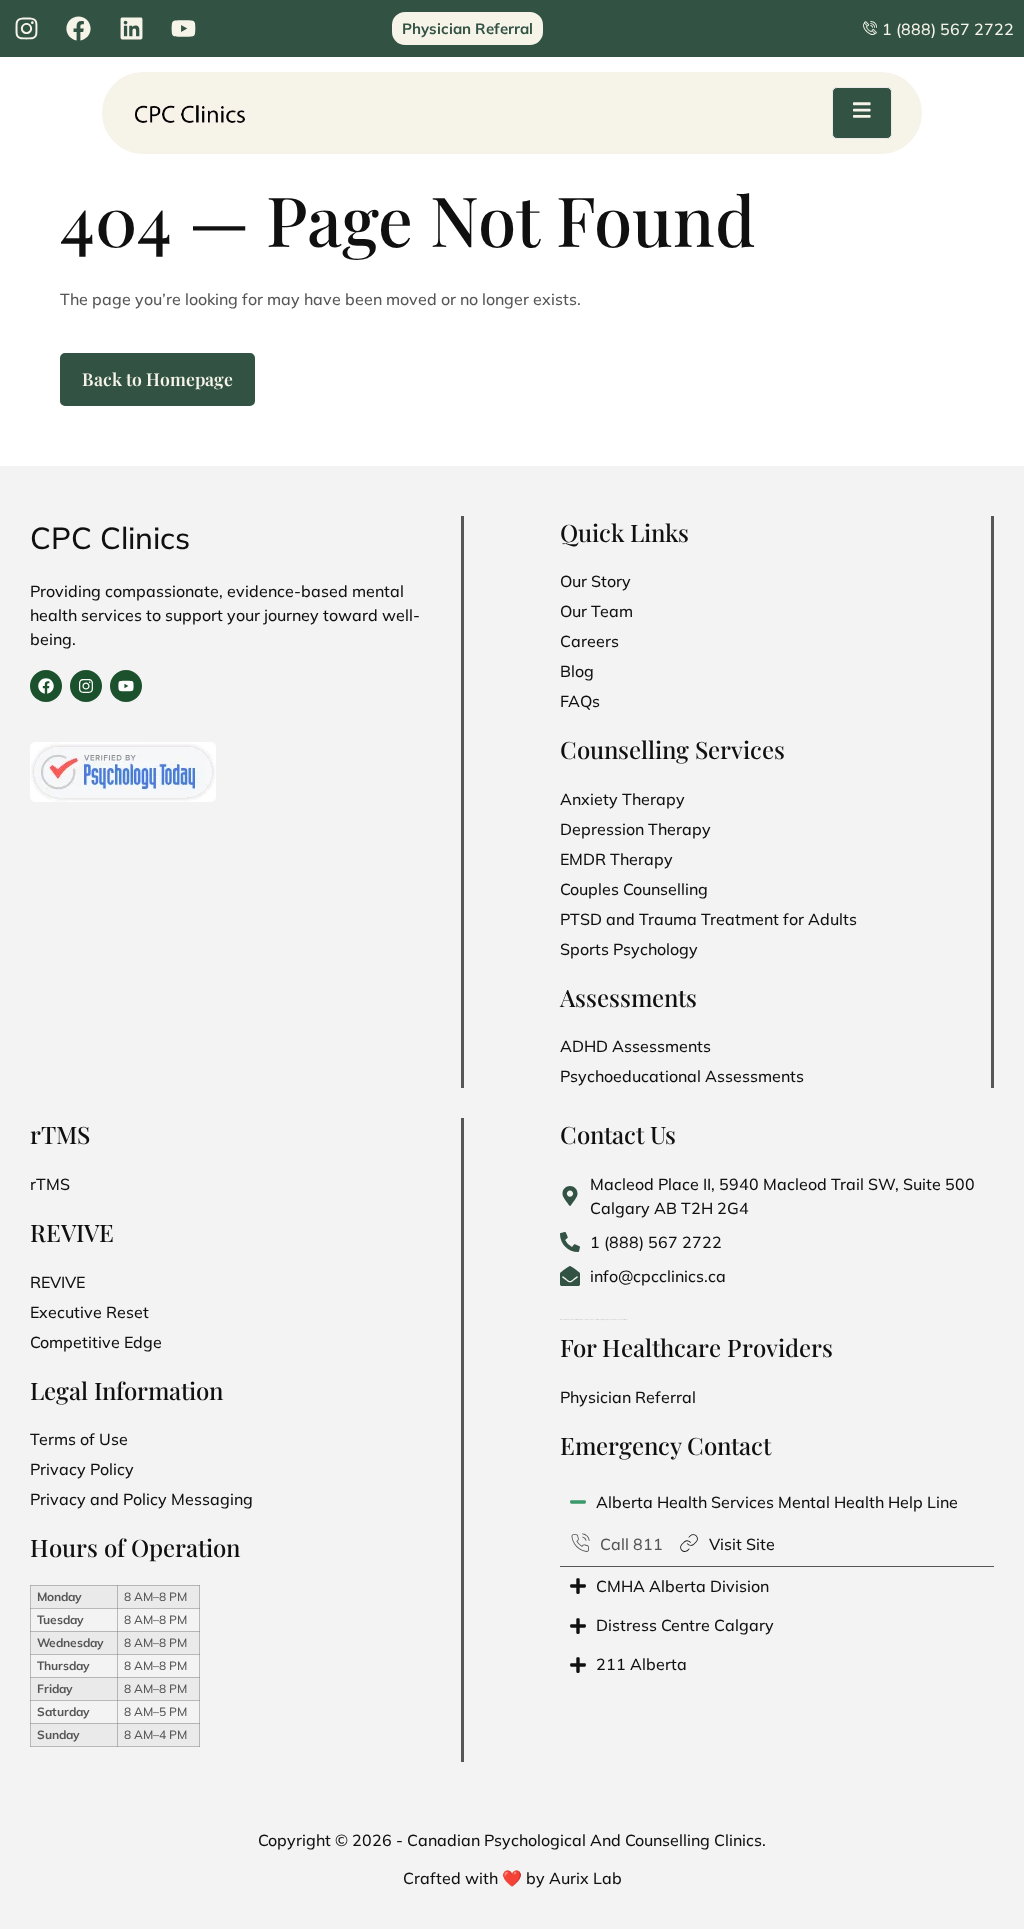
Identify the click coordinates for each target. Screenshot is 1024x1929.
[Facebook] (46, 686)
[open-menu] (862, 113)
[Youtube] (126, 686)
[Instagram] (86, 686)
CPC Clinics (110, 537)
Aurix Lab (585, 1878)
